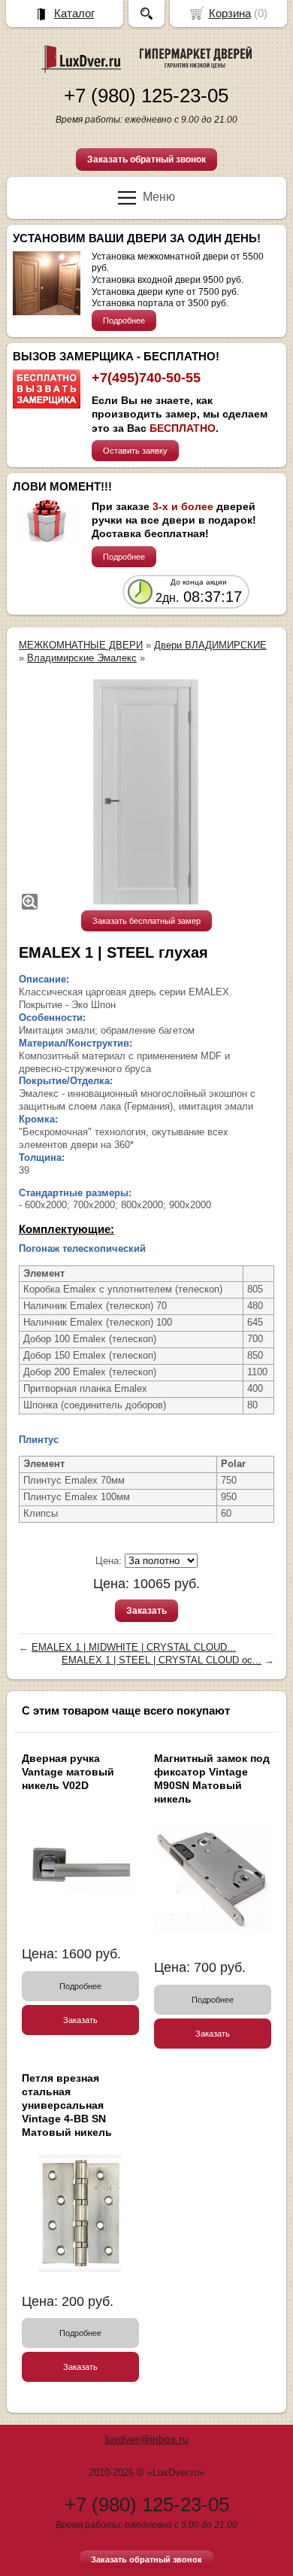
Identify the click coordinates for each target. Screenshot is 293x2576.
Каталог (74, 13)
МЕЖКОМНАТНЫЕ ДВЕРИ (81, 645)
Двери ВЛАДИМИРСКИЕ (210, 645)
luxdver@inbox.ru (147, 2439)
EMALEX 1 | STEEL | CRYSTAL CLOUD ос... (162, 1660)
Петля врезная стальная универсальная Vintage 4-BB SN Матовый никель (67, 2105)
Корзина (230, 13)
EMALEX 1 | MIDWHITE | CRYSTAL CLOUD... (134, 1647)
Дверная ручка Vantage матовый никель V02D (68, 1772)
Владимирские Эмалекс (82, 658)
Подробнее (124, 320)
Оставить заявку (135, 451)
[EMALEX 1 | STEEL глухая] (146, 792)
